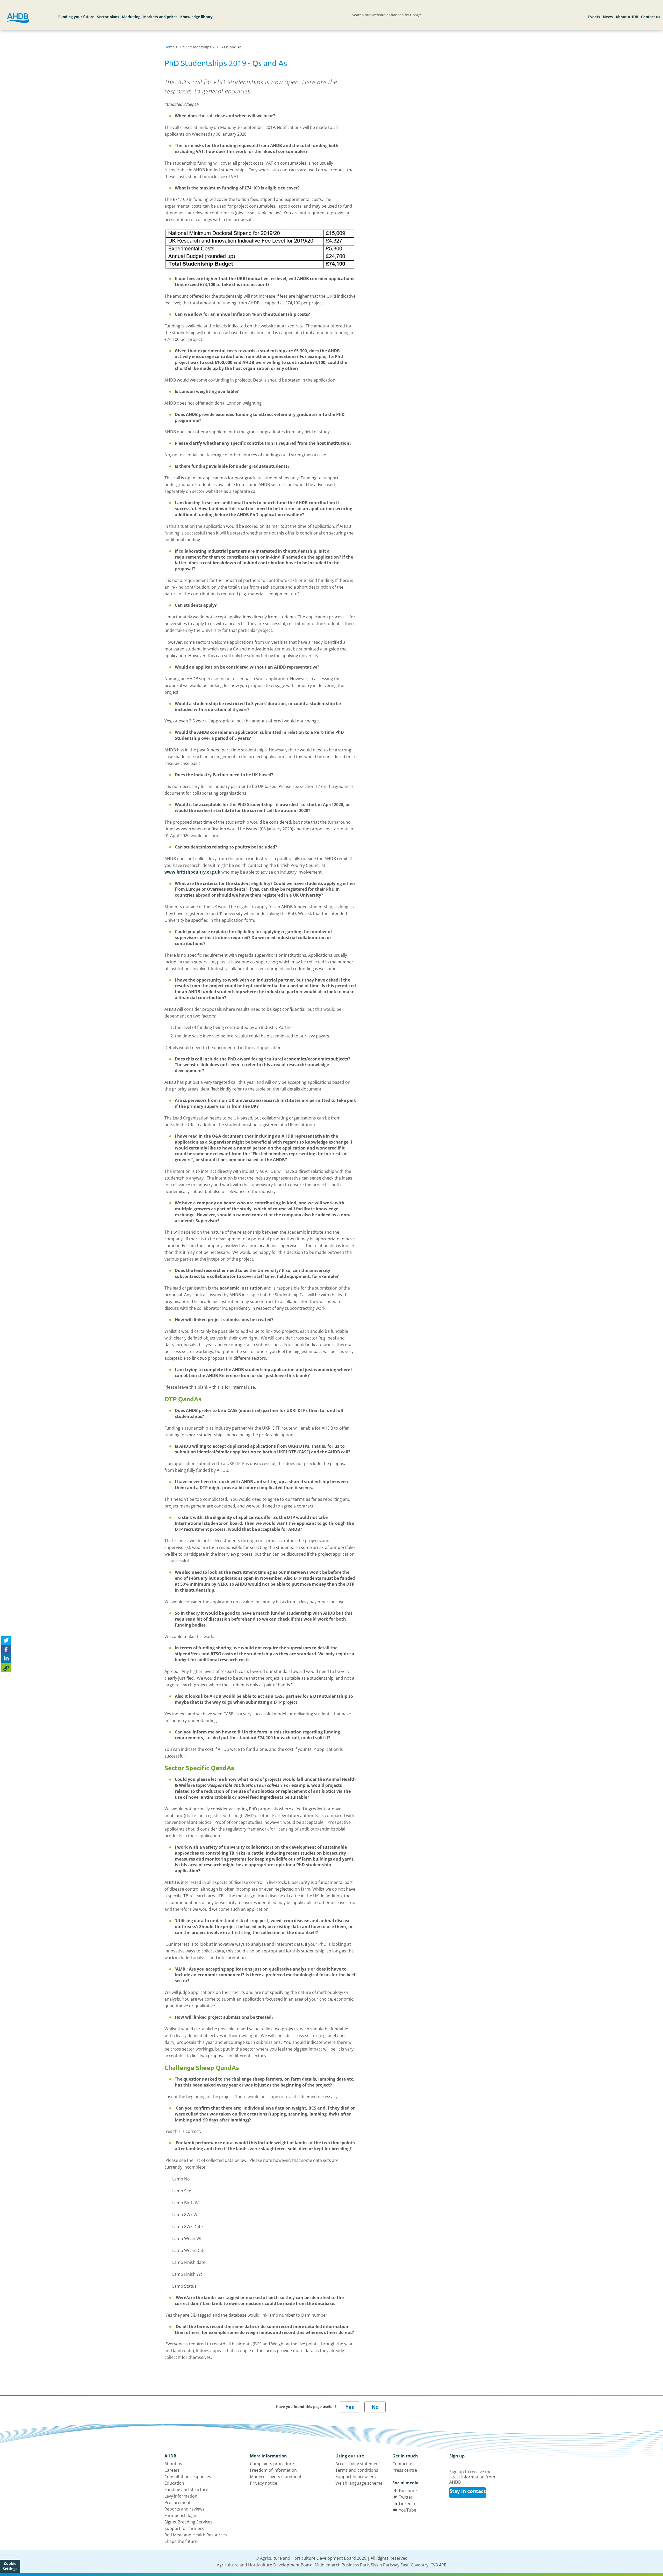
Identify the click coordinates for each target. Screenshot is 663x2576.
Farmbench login (181, 2515)
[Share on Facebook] (6, 1650)
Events (594, 17)
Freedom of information (273, 2470)
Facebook (408, 2491)
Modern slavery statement (276, 2477)
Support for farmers (184, 2528)
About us (173, 2464)
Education (174, 2483)
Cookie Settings (10, 2566)
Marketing (131, 17)
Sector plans (108, 17)
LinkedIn (407, 2504)
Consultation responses (188, 2477)
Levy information (181, 2496)
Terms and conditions (357, 2470)
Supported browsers (356, 2477)
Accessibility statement (358, 2464)
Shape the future (181, 2541)
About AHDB (627, 17)
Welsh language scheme (359, 2483)
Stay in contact (468, 2491)
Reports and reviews (184, 2509)
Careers (172, 2470)
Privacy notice (264, 2483)
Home (170, 47)
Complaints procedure (272, 2464)
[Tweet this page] (6, 1641)
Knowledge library (196, 17)
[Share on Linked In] (6, 1659)
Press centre (405, 2470)
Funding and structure (186, 2490)
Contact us (651, 17)
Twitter (406, 2497)
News (608, 17)
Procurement (178, 2502)
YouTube (408, 2510)
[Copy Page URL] (6, 1668)
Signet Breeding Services (188, 2522)
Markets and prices (160, 17)
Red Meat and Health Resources (196, 2535)
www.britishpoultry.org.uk (192, 872)
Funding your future (76, 17)
